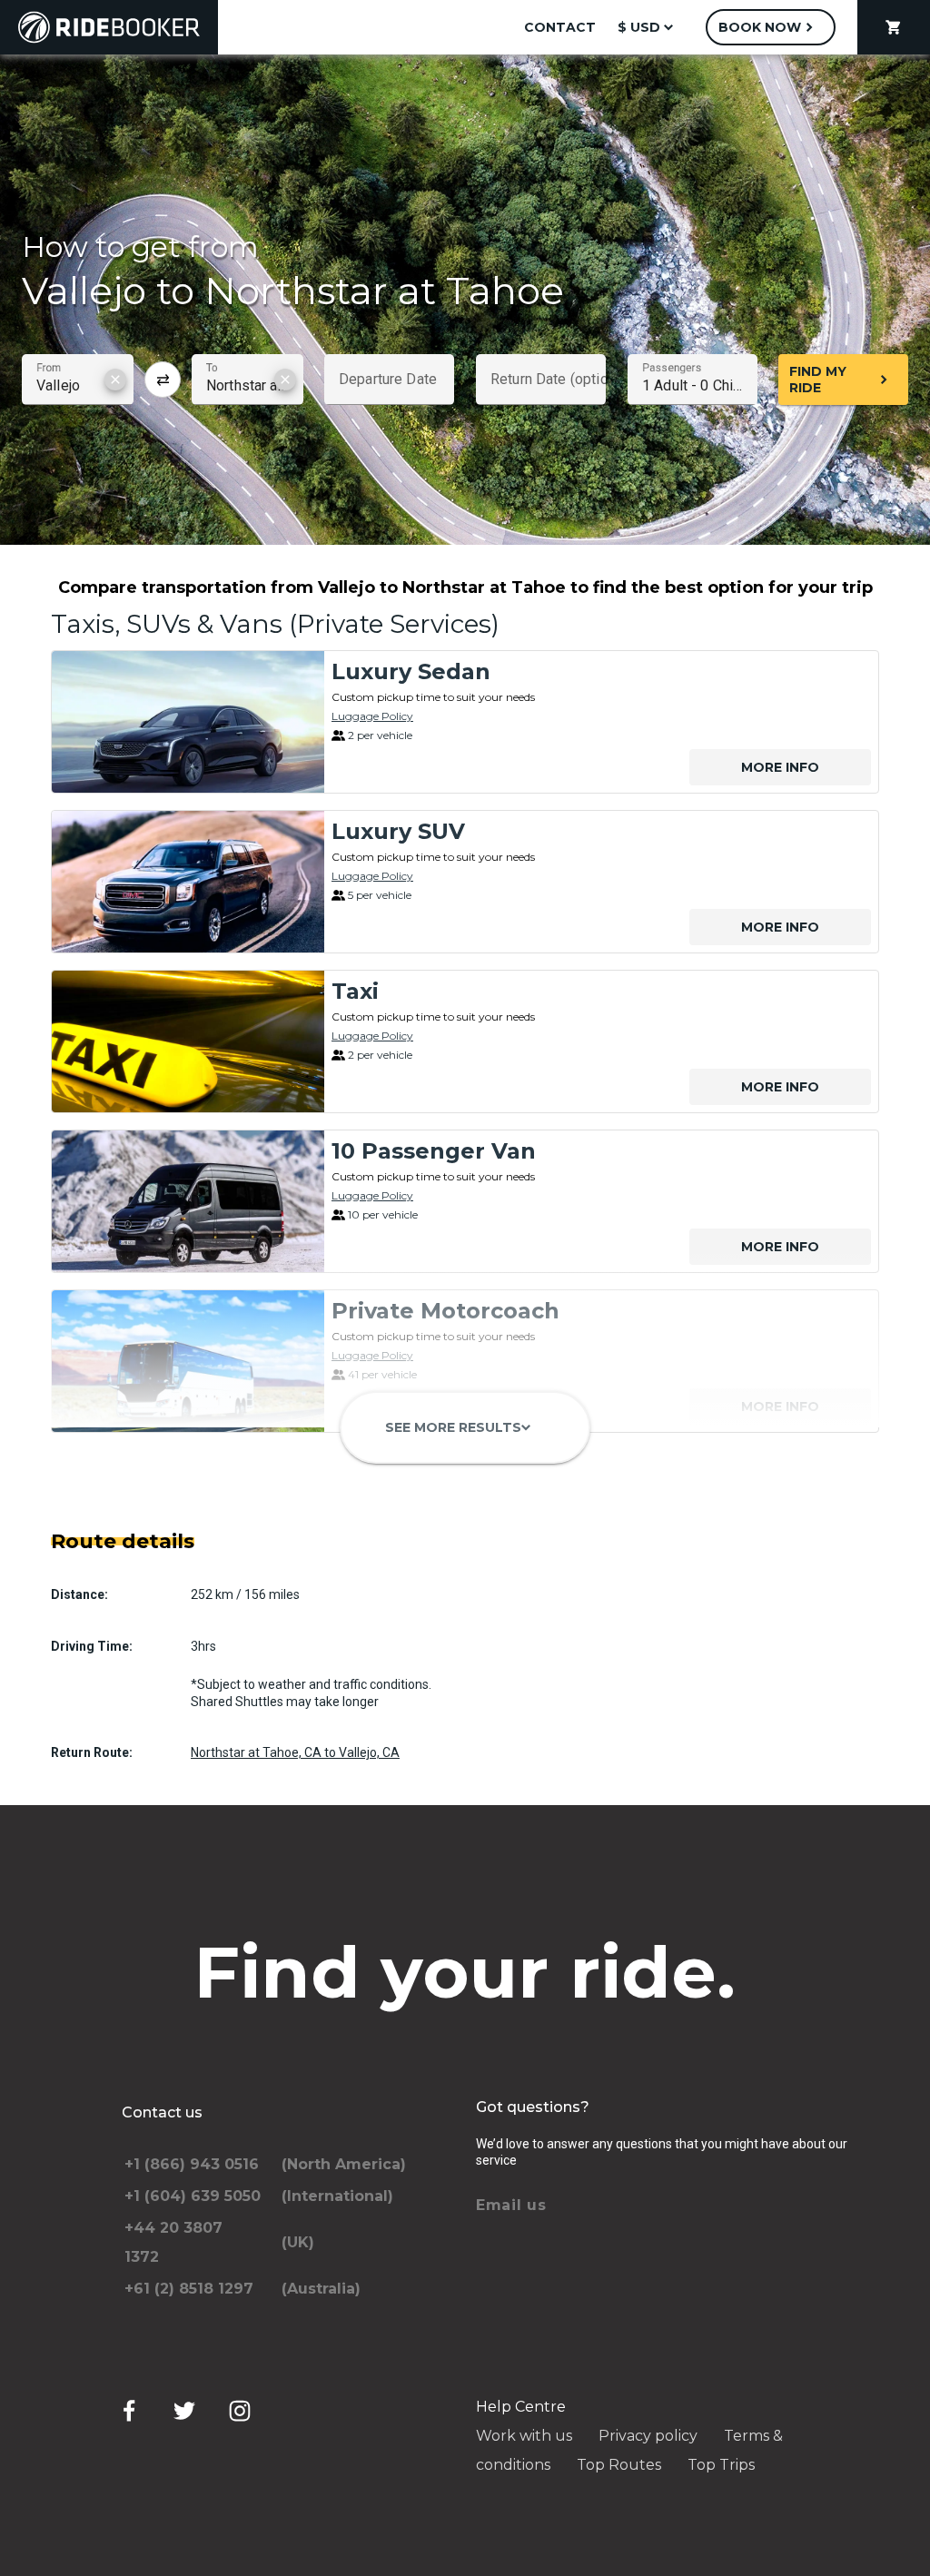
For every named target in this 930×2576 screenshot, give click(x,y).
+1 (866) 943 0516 (192, 2164)
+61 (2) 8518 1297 (189, 2289)
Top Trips (721, 2465)
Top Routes (619, 2465)
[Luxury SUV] (188, 882)
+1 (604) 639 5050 (193, 2196)
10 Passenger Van (434, 1151)
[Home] (109, 27)
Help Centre (521, 2407)
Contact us (162, 2112)
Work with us (524, 2436)
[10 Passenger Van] (188, 1201)
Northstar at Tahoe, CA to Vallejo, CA (295, 1752)
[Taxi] (188, 1041)
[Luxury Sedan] (188, 722)
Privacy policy (648, 2436)
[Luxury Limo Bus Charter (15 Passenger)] (188, 1521)
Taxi (355, 991)
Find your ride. (465, 1972)
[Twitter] (184, 2411)
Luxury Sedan (411, 671)
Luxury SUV (398, 831)
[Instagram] (240, 2411)
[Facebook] (129, 2411)
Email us (511, 2205)
